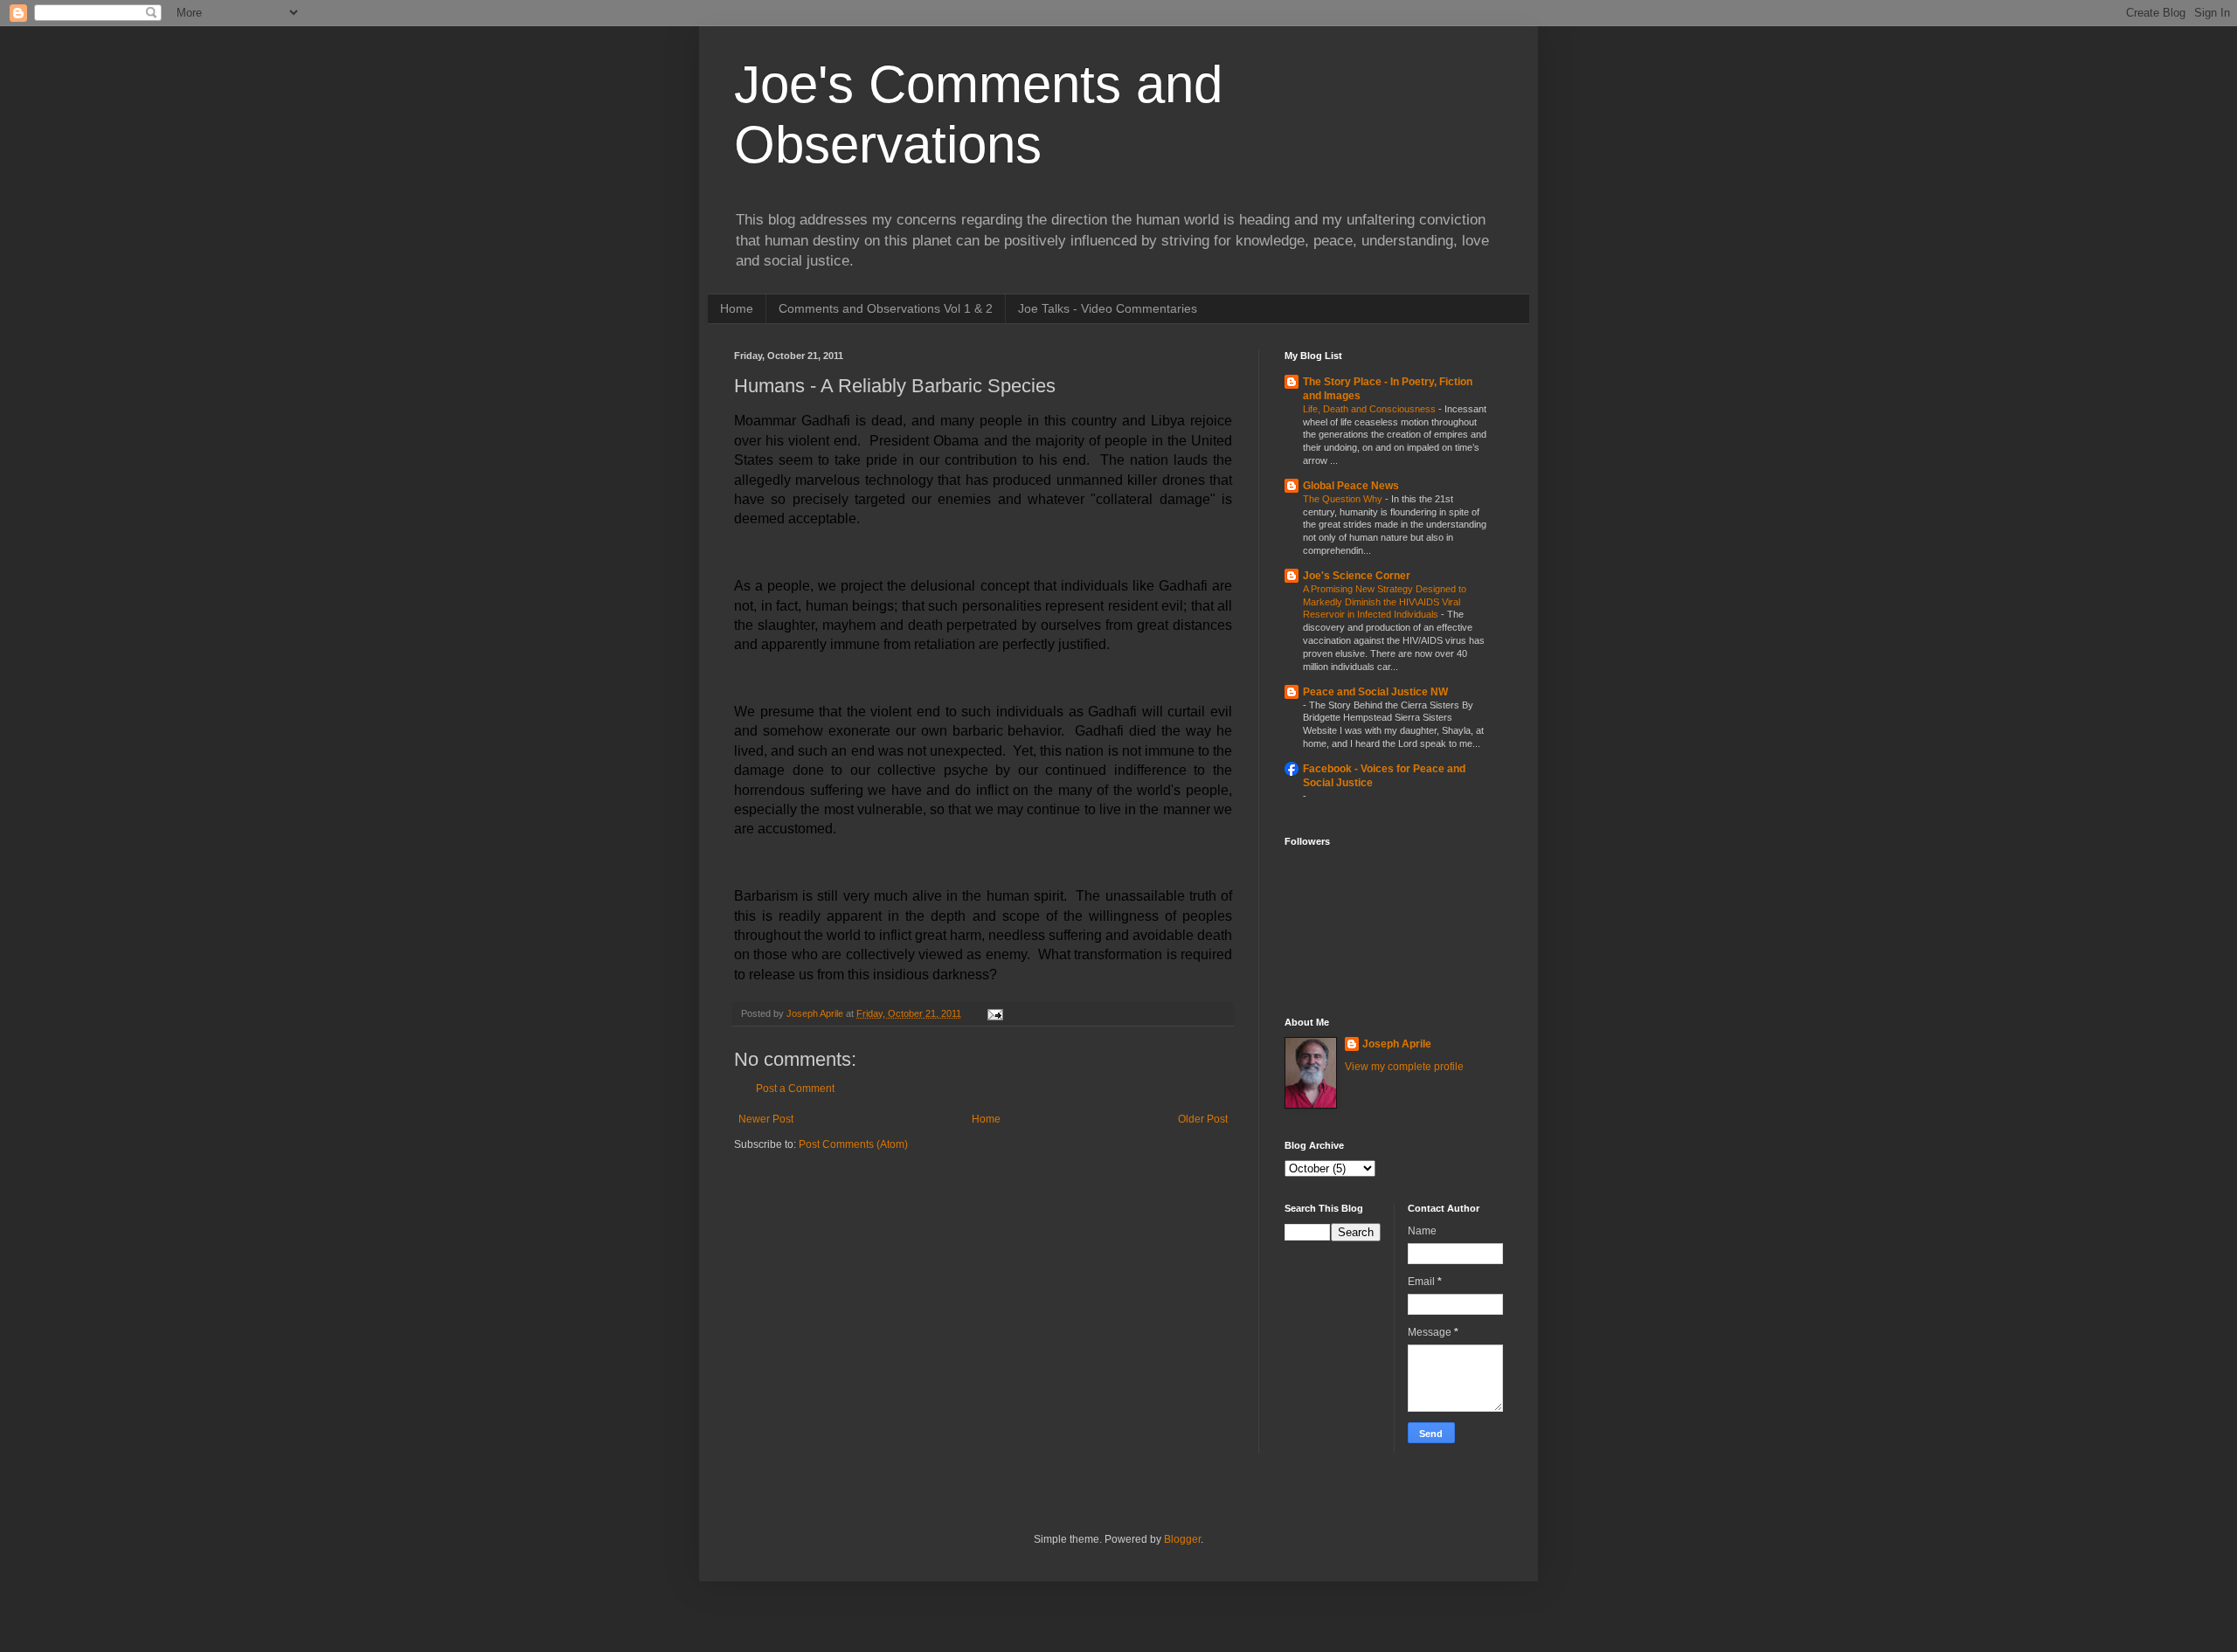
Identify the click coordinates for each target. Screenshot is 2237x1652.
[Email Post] (994, 1013)
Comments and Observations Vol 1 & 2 (886, 308)
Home (737, 308)
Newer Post (766, 1119)
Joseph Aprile (1397, 1044)
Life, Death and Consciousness (1371, 409)
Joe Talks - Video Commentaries (1108, 308)
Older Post (1203, 1119)
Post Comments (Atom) (853, 1144)
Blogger (1182, 1539)
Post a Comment (795, 1089)
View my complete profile (1404, 1067)
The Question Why (1344, 499)
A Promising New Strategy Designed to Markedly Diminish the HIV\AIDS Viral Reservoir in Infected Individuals (1385, 602)
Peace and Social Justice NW (1375, 692)
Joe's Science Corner (1357, 576)
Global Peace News (1351, 486)
